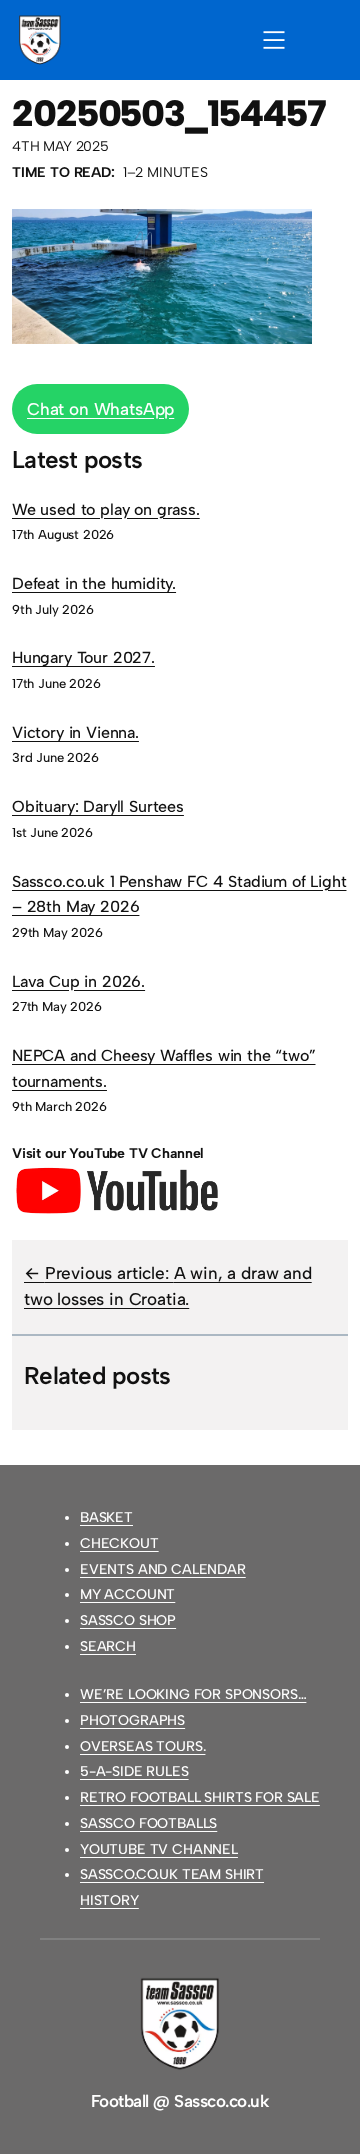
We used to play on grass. (106, 509)
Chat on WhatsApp (100, 409)
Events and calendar (163, 1569)
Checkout (119, 1543)
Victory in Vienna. (75, 732)
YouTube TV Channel (159, 1849)
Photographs (132, 1720)
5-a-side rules (134, 1771)
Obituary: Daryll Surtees (98, 806)
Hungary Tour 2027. (83, 657)
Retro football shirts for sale (200, 1797)
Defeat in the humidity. (94, 583)
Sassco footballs (148, 1823)
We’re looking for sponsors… (193, 1694)
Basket (106, 1517)
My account (127, 1594)
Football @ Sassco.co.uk (180, 2101)
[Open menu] (274, 40)
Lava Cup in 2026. (78, 981)
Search (108, 1646)
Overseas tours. (142, 1746)
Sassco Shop (128, 1620)
